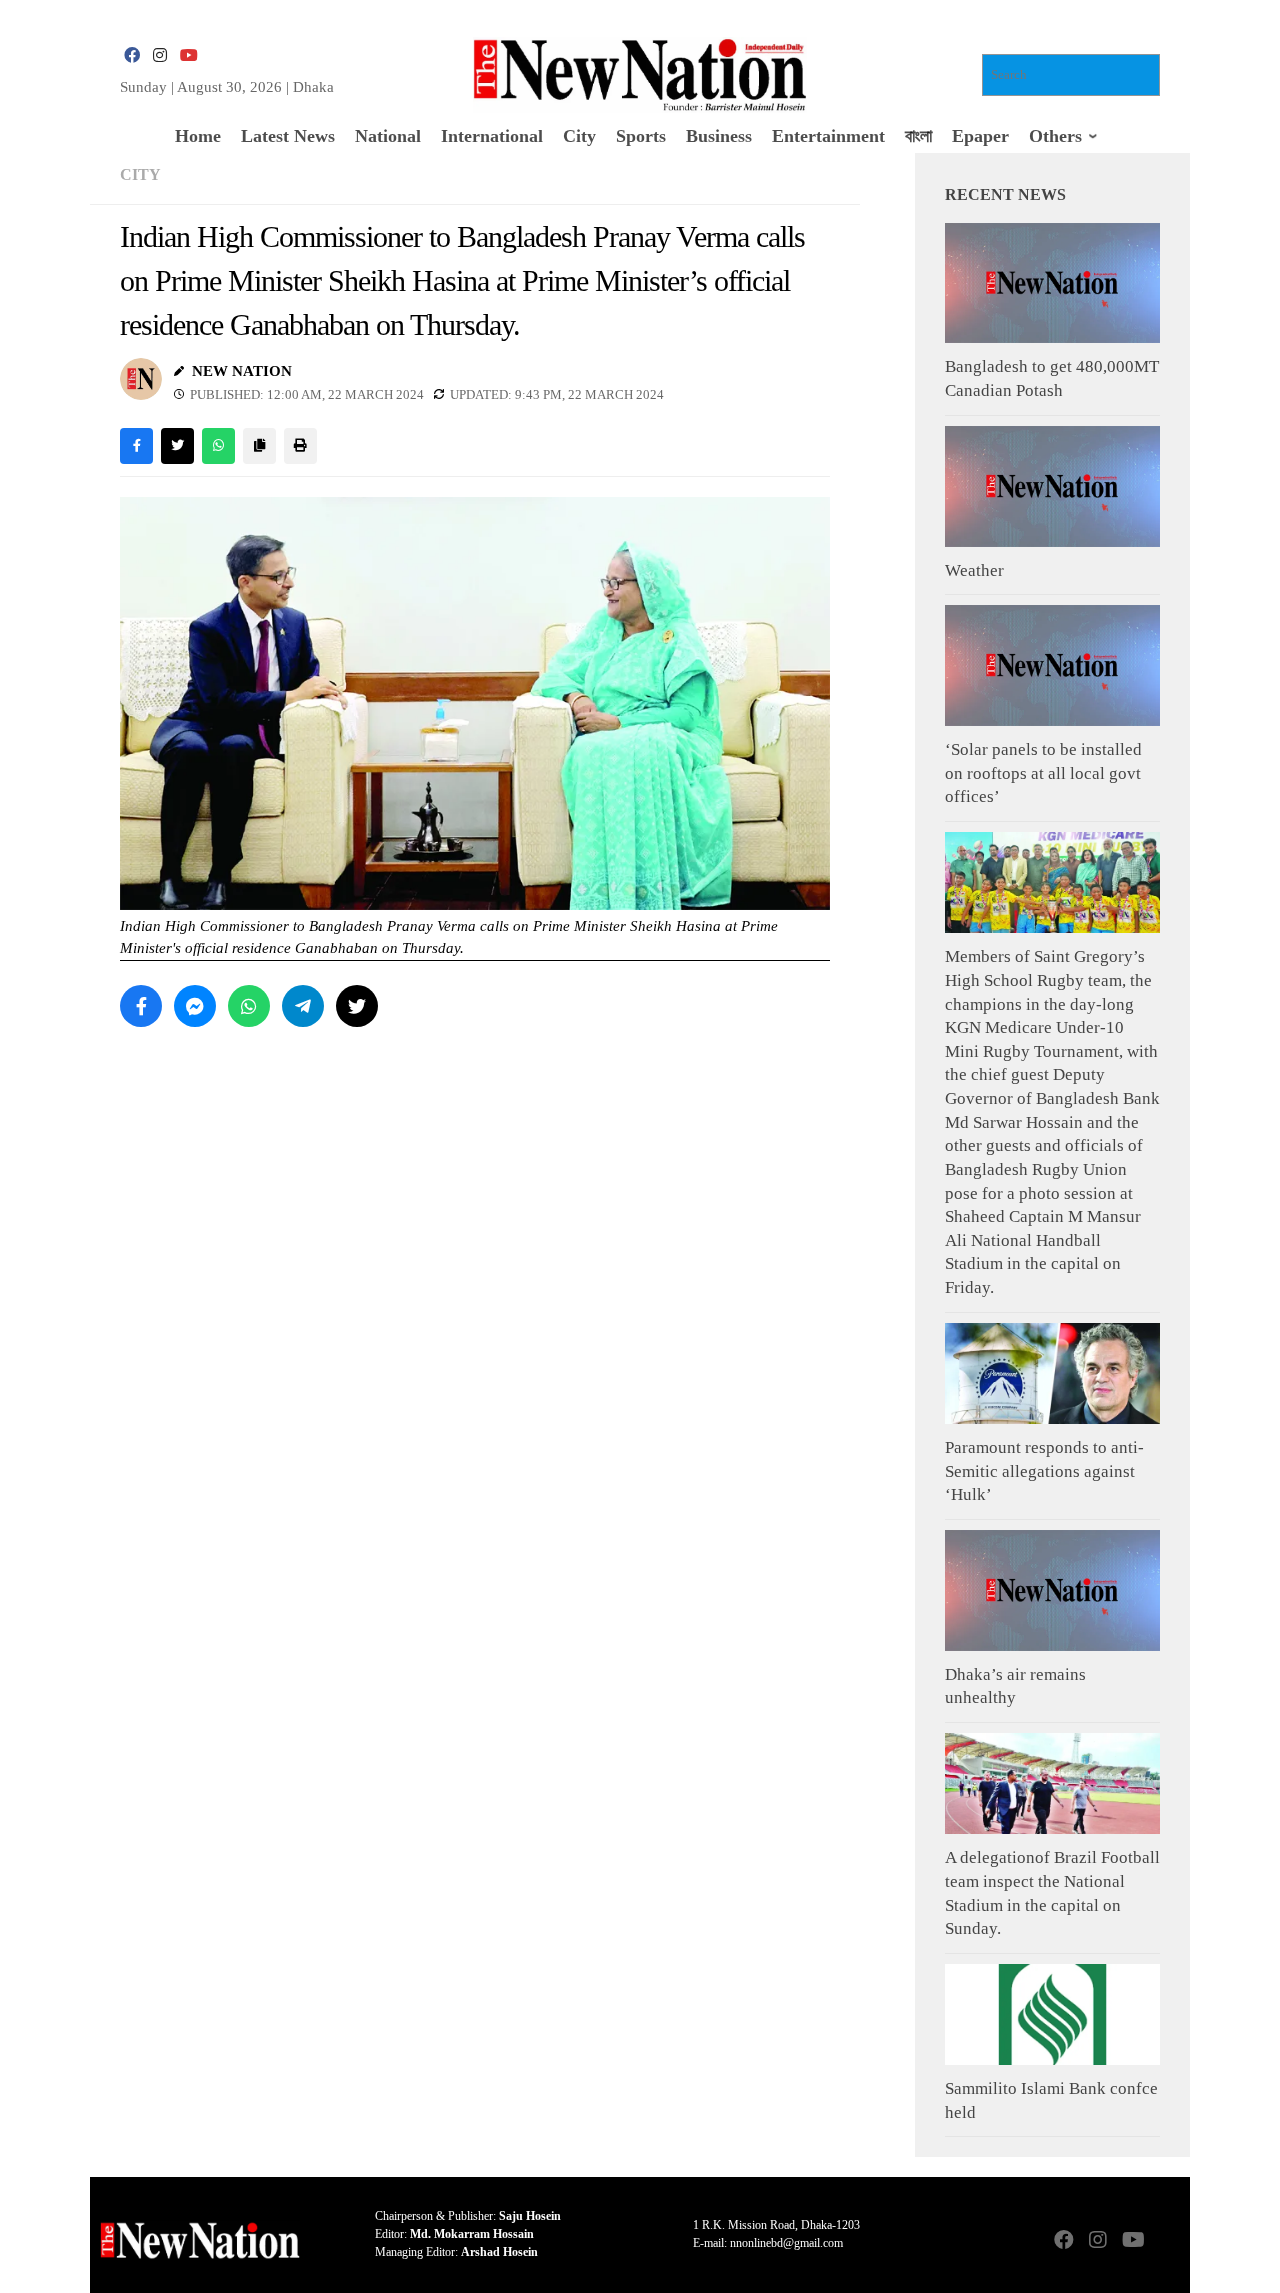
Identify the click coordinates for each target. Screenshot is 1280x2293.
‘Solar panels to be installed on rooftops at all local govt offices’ (1043, 773)
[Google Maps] (1166, 2241)
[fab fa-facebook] (132, 55)
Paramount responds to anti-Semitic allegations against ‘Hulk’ (1044, 1471)
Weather (974, 570)
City (140, 174)
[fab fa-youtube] (188, 55)
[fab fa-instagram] (160, 55)
